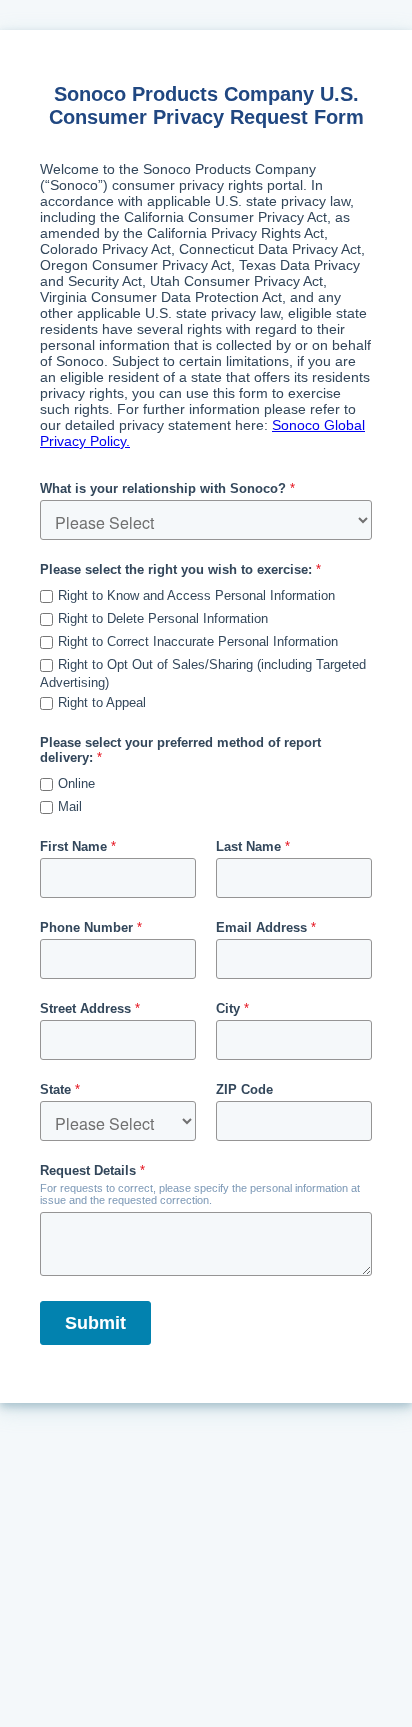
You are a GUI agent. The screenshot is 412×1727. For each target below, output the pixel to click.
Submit (95, 1323)
